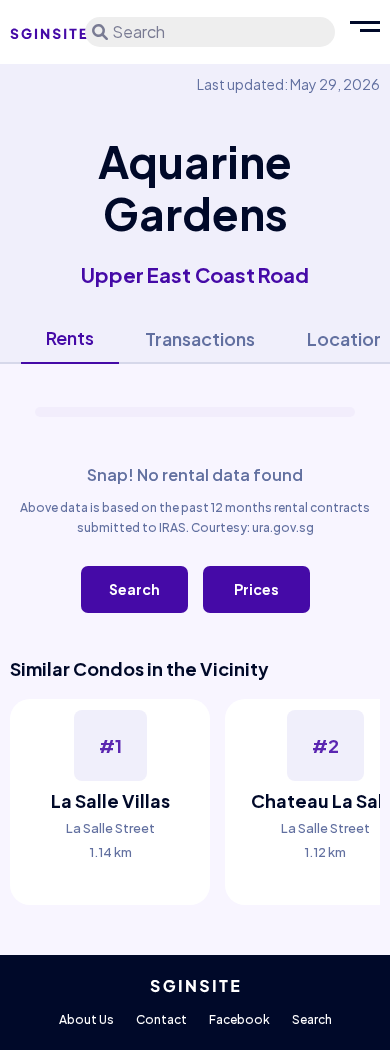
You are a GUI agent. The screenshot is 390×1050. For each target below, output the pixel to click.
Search (134, 589)
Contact (161, 1019)
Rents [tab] (70, 337)
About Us (86, 1019)
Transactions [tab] (200, 338)
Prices (256, 589)
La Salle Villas (110, 800)
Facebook (239, 1019)
